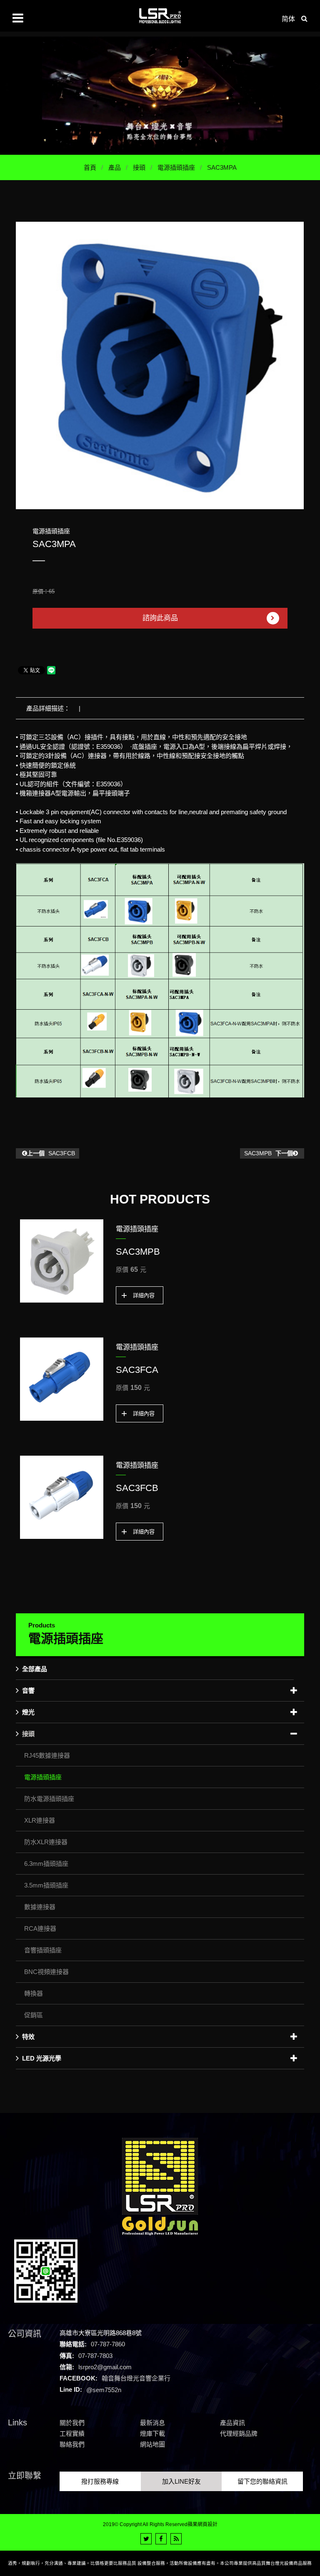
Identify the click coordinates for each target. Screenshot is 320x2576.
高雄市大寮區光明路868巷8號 (101, 2333)
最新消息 (152, 2423)
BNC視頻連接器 (46, 1972)
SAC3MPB (269, 1153)
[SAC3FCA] (62, 1379)
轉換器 (34, 1993)
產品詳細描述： (48, 708)
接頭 (139, 167)
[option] (160, 365)
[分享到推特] (146, 2539)
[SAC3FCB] (62, 1497)
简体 (288, 19)
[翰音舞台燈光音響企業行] (160, 16)
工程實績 (72, 2434)
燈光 (28, 1712)
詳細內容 (144, 1295)
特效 (28, 2037)
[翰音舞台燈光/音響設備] (160, 95)
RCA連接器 (40, 1928)
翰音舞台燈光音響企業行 (136, 2378)
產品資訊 (232, 2423)
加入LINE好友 (181, 2481)
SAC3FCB (51, 1153)
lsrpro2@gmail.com (105, 2367)
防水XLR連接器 (46, 1842)
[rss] (176, 2539)
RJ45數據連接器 (47, 1755)
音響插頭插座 (43, 1950)
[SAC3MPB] (62, 1261)
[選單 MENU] (18, 18)
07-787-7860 (108, 2344)
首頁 (90, 167)
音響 (28, 1690)
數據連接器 (40, 1907)
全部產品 (35, 1669)
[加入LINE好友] (46, 2270)
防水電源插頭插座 (49, 1799)
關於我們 (72, 2423)
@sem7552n (104, 2389)
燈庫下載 (152, 2434)
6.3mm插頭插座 (46, 1864)
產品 (115, 167)
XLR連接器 (40, 1820)
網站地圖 (152, 2444)
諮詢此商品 (160, 618)
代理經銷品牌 (239, 2434)
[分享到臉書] (161, 2539)
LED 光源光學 (42, 2058)
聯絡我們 (72, 2444)
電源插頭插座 (176, 167)
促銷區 (34, 2015)
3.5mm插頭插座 (46, 1885)
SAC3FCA (137, 1370)
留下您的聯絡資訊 (262, 2481)
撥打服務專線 (100, 2481)
